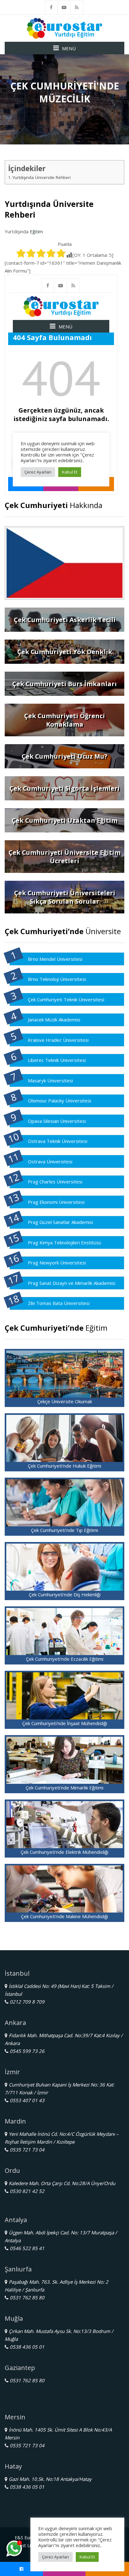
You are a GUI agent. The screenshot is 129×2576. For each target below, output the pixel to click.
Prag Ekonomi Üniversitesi (56, 1202)
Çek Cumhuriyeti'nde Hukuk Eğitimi (64, 1466)
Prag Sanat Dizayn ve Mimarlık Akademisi (72, 1283)
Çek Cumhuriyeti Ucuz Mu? (64, 756)
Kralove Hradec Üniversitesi (58, 1040)
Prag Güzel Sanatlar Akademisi (60, 1222)
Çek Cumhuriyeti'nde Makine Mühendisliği (64, 1916)
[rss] (77, 7)
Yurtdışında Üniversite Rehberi (42, 177)
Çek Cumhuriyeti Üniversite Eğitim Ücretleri (64, 857)
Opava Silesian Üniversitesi (57, 1121)
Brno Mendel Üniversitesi (55, 959)
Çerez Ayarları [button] (55, 2557)
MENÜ (69, 48)
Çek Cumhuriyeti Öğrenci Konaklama (64, 720)
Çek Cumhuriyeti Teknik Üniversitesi (66, 999)
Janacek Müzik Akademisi (54, 1020)
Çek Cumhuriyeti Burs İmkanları (64, 684)
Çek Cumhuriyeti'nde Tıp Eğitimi (64, 1530)
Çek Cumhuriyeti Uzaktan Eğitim (64, 820)
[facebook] (51, 7)
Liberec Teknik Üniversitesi (57, 1060)
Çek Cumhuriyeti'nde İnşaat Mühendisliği (65, 1723)
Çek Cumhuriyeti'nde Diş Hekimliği (65, 1594)
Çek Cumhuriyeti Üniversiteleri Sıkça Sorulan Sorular (65, 897)
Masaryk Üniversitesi (50, 1080)
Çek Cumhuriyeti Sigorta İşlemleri (64, 788)
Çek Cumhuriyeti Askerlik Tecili (65, 620)
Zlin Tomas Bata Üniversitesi (59, 1303)
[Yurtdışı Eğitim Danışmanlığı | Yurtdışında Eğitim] (64, 28)
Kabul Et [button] (87, 2557)
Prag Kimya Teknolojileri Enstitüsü (64, 1242)
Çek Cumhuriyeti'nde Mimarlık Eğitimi (64, 1788)
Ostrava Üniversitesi (50, 1161)
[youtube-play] (64, 7)
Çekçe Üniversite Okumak (65, 1401)
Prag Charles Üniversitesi (55, 1182)
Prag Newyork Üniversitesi (57, 1263)
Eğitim (36, 231)
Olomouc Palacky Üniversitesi (59, 1101)
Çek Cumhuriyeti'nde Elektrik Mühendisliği (64, 1852)
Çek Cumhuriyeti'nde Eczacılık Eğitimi (65, 1659)
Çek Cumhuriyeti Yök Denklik (65, 652)
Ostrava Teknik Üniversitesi (58, 1141)
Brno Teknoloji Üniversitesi (57, 979)
